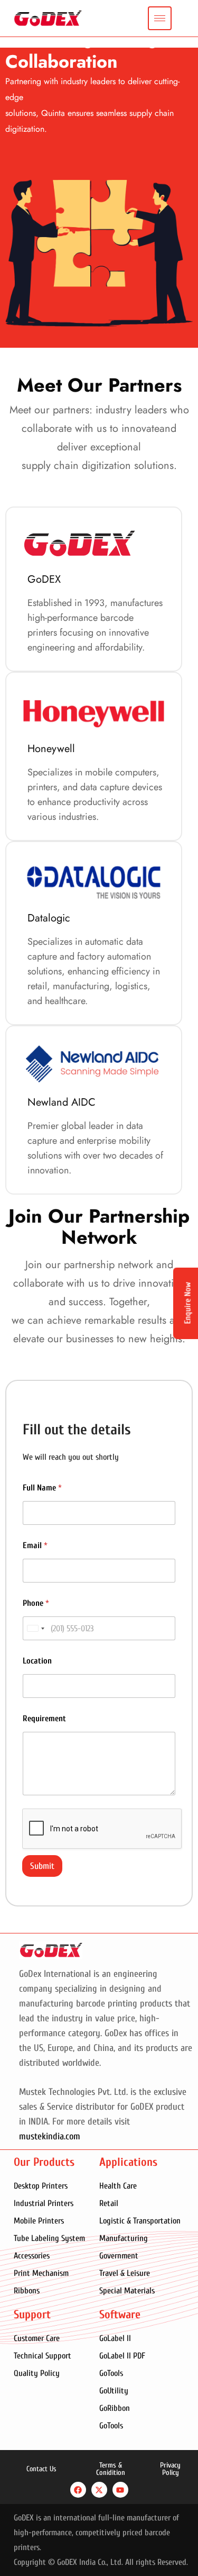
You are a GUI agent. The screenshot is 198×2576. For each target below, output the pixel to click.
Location (37, 1661)
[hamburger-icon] (160, 18)
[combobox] (35, 1628)
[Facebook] (78, 2490)
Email (35, 1545)
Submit (42, 1866)
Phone (36, 1603)
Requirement (44, 1719)
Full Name (42, 1488)
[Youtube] (120, 2490)
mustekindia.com (50, 2136)
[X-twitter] (99, 2490)
